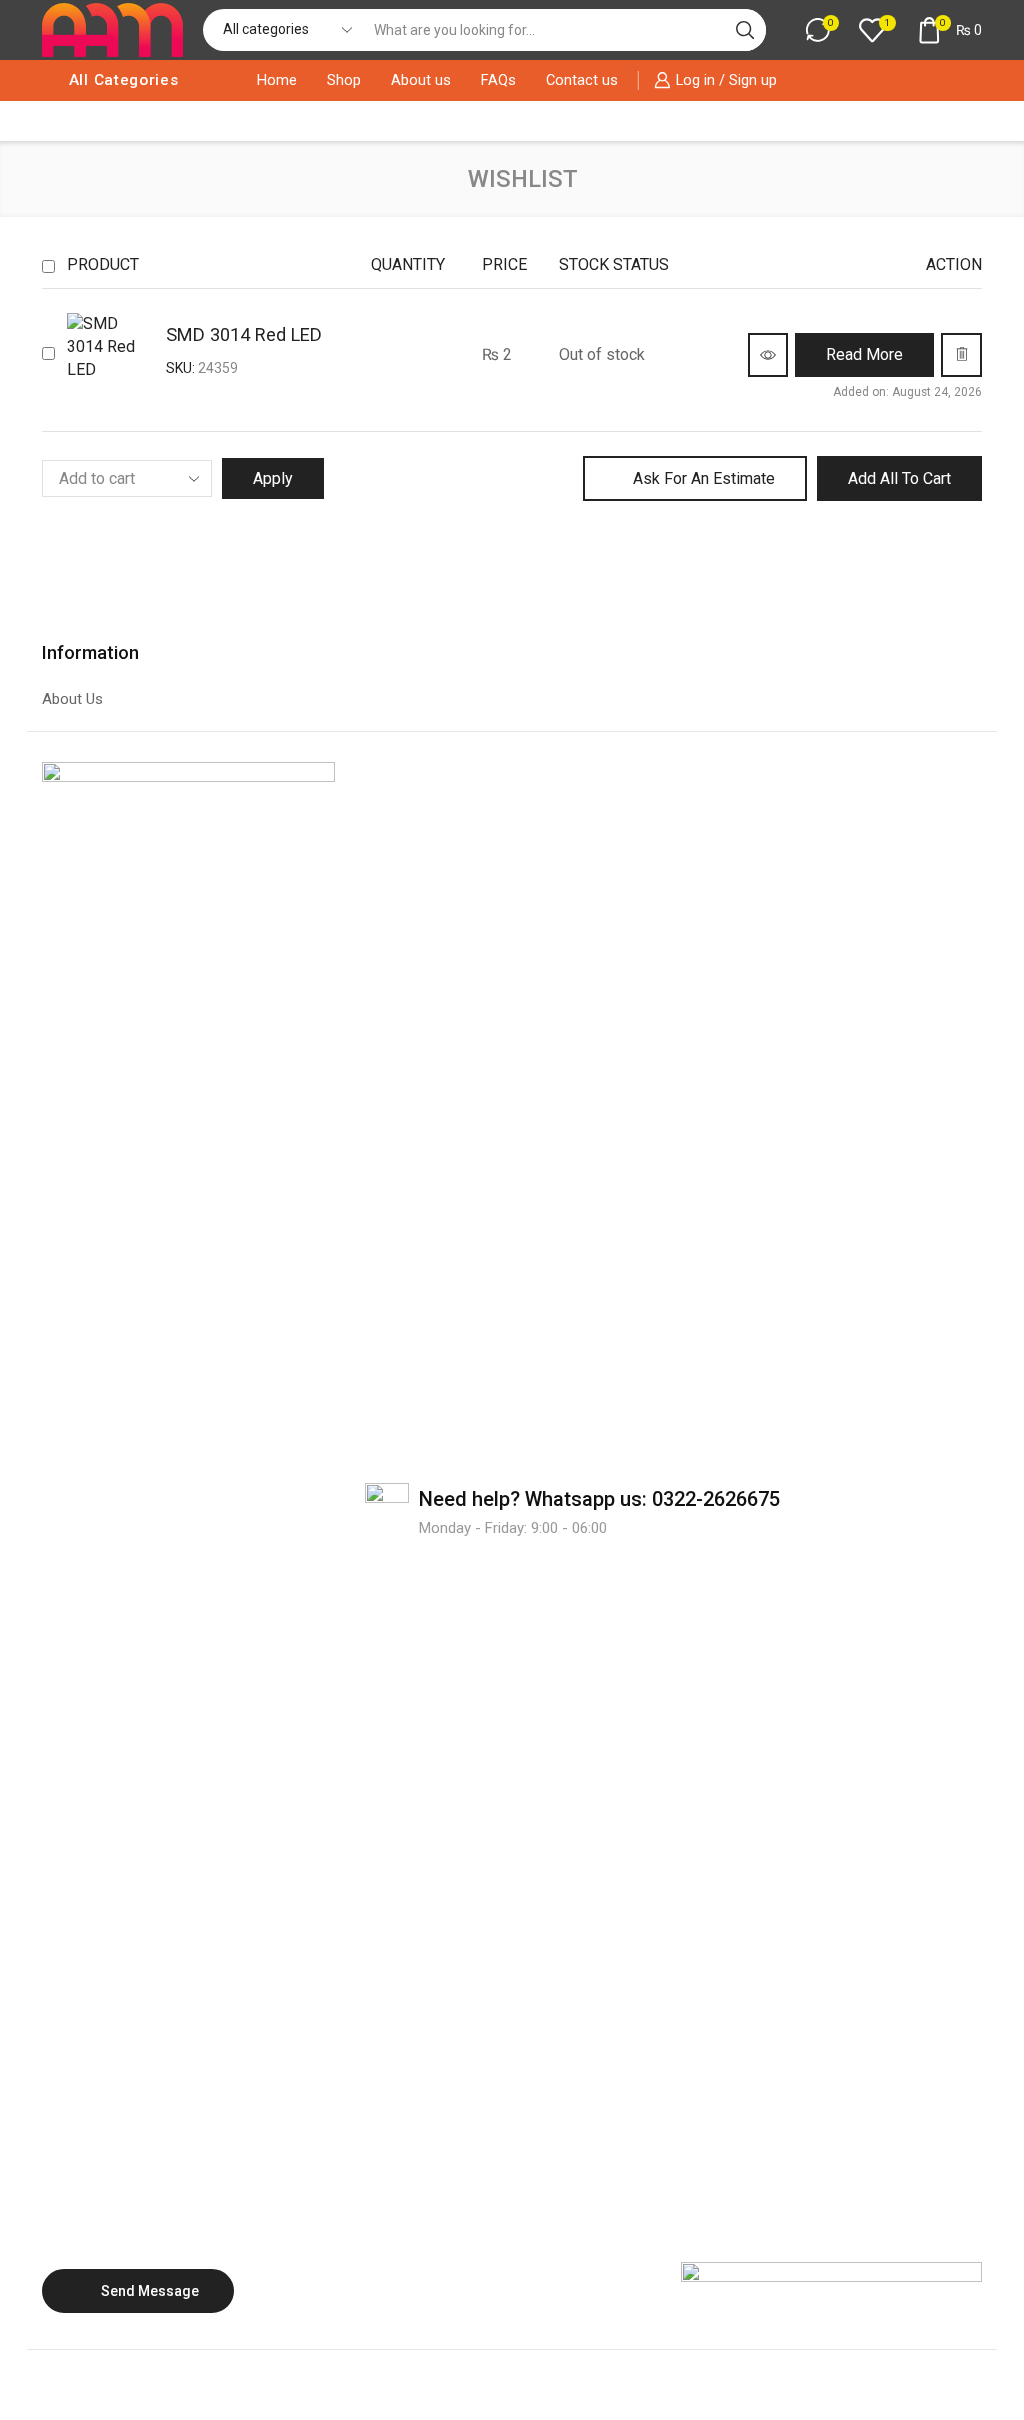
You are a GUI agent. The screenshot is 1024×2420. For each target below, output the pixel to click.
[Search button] (745, 30)
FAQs (498, 80)
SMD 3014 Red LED (244, 334)
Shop (344, 80)
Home (277, 80)
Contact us (582, 80)
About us (421, 80)
